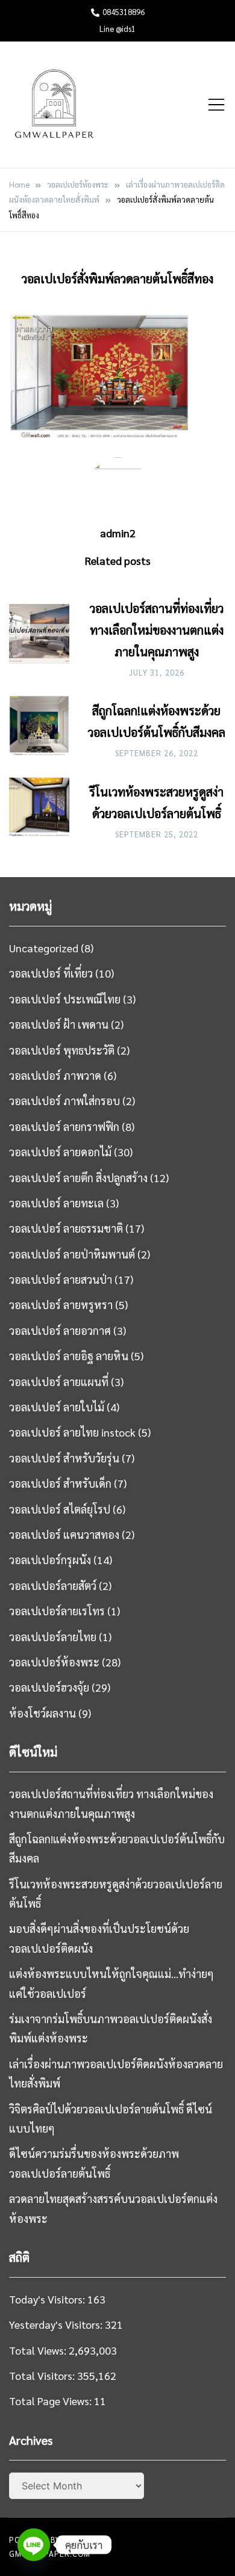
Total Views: (39, 2350)
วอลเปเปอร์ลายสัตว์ (53, 1585)
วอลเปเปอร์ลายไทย (53, 1637)
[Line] (34, 2545)
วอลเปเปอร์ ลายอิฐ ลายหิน (69, 1356)
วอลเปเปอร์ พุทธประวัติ (62, 1050)
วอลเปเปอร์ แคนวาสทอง (64, 1534)
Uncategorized (44, 948)
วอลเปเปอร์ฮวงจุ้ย (49, 1687)
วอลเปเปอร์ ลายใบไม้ (57, 1407)
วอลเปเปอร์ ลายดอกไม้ (60, 1152)
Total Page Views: (52, 2401)
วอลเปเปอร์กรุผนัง (50, 1560)
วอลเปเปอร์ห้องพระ (54, 1662)
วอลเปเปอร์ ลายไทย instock (72, 1432)
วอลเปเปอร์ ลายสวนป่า (61, 1279)
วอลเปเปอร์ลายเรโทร (57, 1611)
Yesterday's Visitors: (57, 2324)
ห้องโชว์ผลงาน (42, 1713)
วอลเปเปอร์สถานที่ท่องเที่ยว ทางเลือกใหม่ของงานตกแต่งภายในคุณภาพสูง (157, 630)
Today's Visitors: (48, 2299)
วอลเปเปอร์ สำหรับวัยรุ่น (64, 1458)
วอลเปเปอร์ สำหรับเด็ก (60, 1483)
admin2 (118, 533)
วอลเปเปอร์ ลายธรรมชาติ (66, 1228)
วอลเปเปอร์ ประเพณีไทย (65, 999)
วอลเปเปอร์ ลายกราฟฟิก (64, 1126)
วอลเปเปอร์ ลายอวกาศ (60, 1330)
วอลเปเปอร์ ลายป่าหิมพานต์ (72, 1254)
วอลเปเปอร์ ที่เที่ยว (51, 973)
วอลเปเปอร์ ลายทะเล (56, 1203)
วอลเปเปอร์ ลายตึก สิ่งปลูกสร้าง (78, 1178)
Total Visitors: (43, 2375)
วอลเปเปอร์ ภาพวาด (55, 1075)
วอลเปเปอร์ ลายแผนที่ (59, 1382)
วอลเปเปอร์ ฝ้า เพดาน (59, 1024)
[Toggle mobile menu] (216, 105)
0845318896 (124, 12)
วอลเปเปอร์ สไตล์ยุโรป (60, 1509)
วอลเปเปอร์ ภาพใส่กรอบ (64, 1101)
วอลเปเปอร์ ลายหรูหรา (61, 1305)
